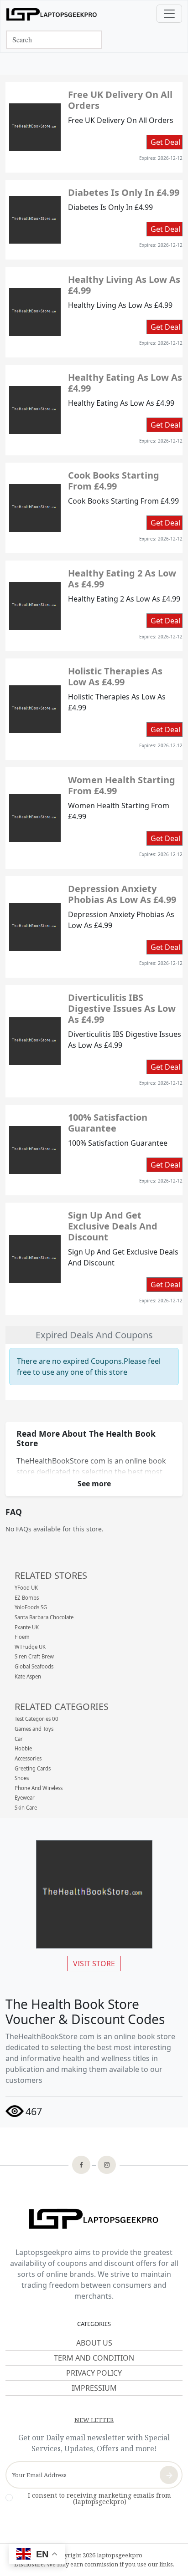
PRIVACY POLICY (94, 2373)
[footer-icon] (81, 2166)
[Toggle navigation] (169, 14)
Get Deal (165, 142)
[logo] (52, 14)
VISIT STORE (94, 1964)
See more (94, 1484)
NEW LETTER (94, 2420)
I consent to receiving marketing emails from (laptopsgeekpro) (99, 2499)
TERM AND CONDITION (94, 2358)
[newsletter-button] (169, 2475)
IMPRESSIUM (94, 2388)
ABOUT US (94, 2343)
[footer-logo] (94, 2220)
